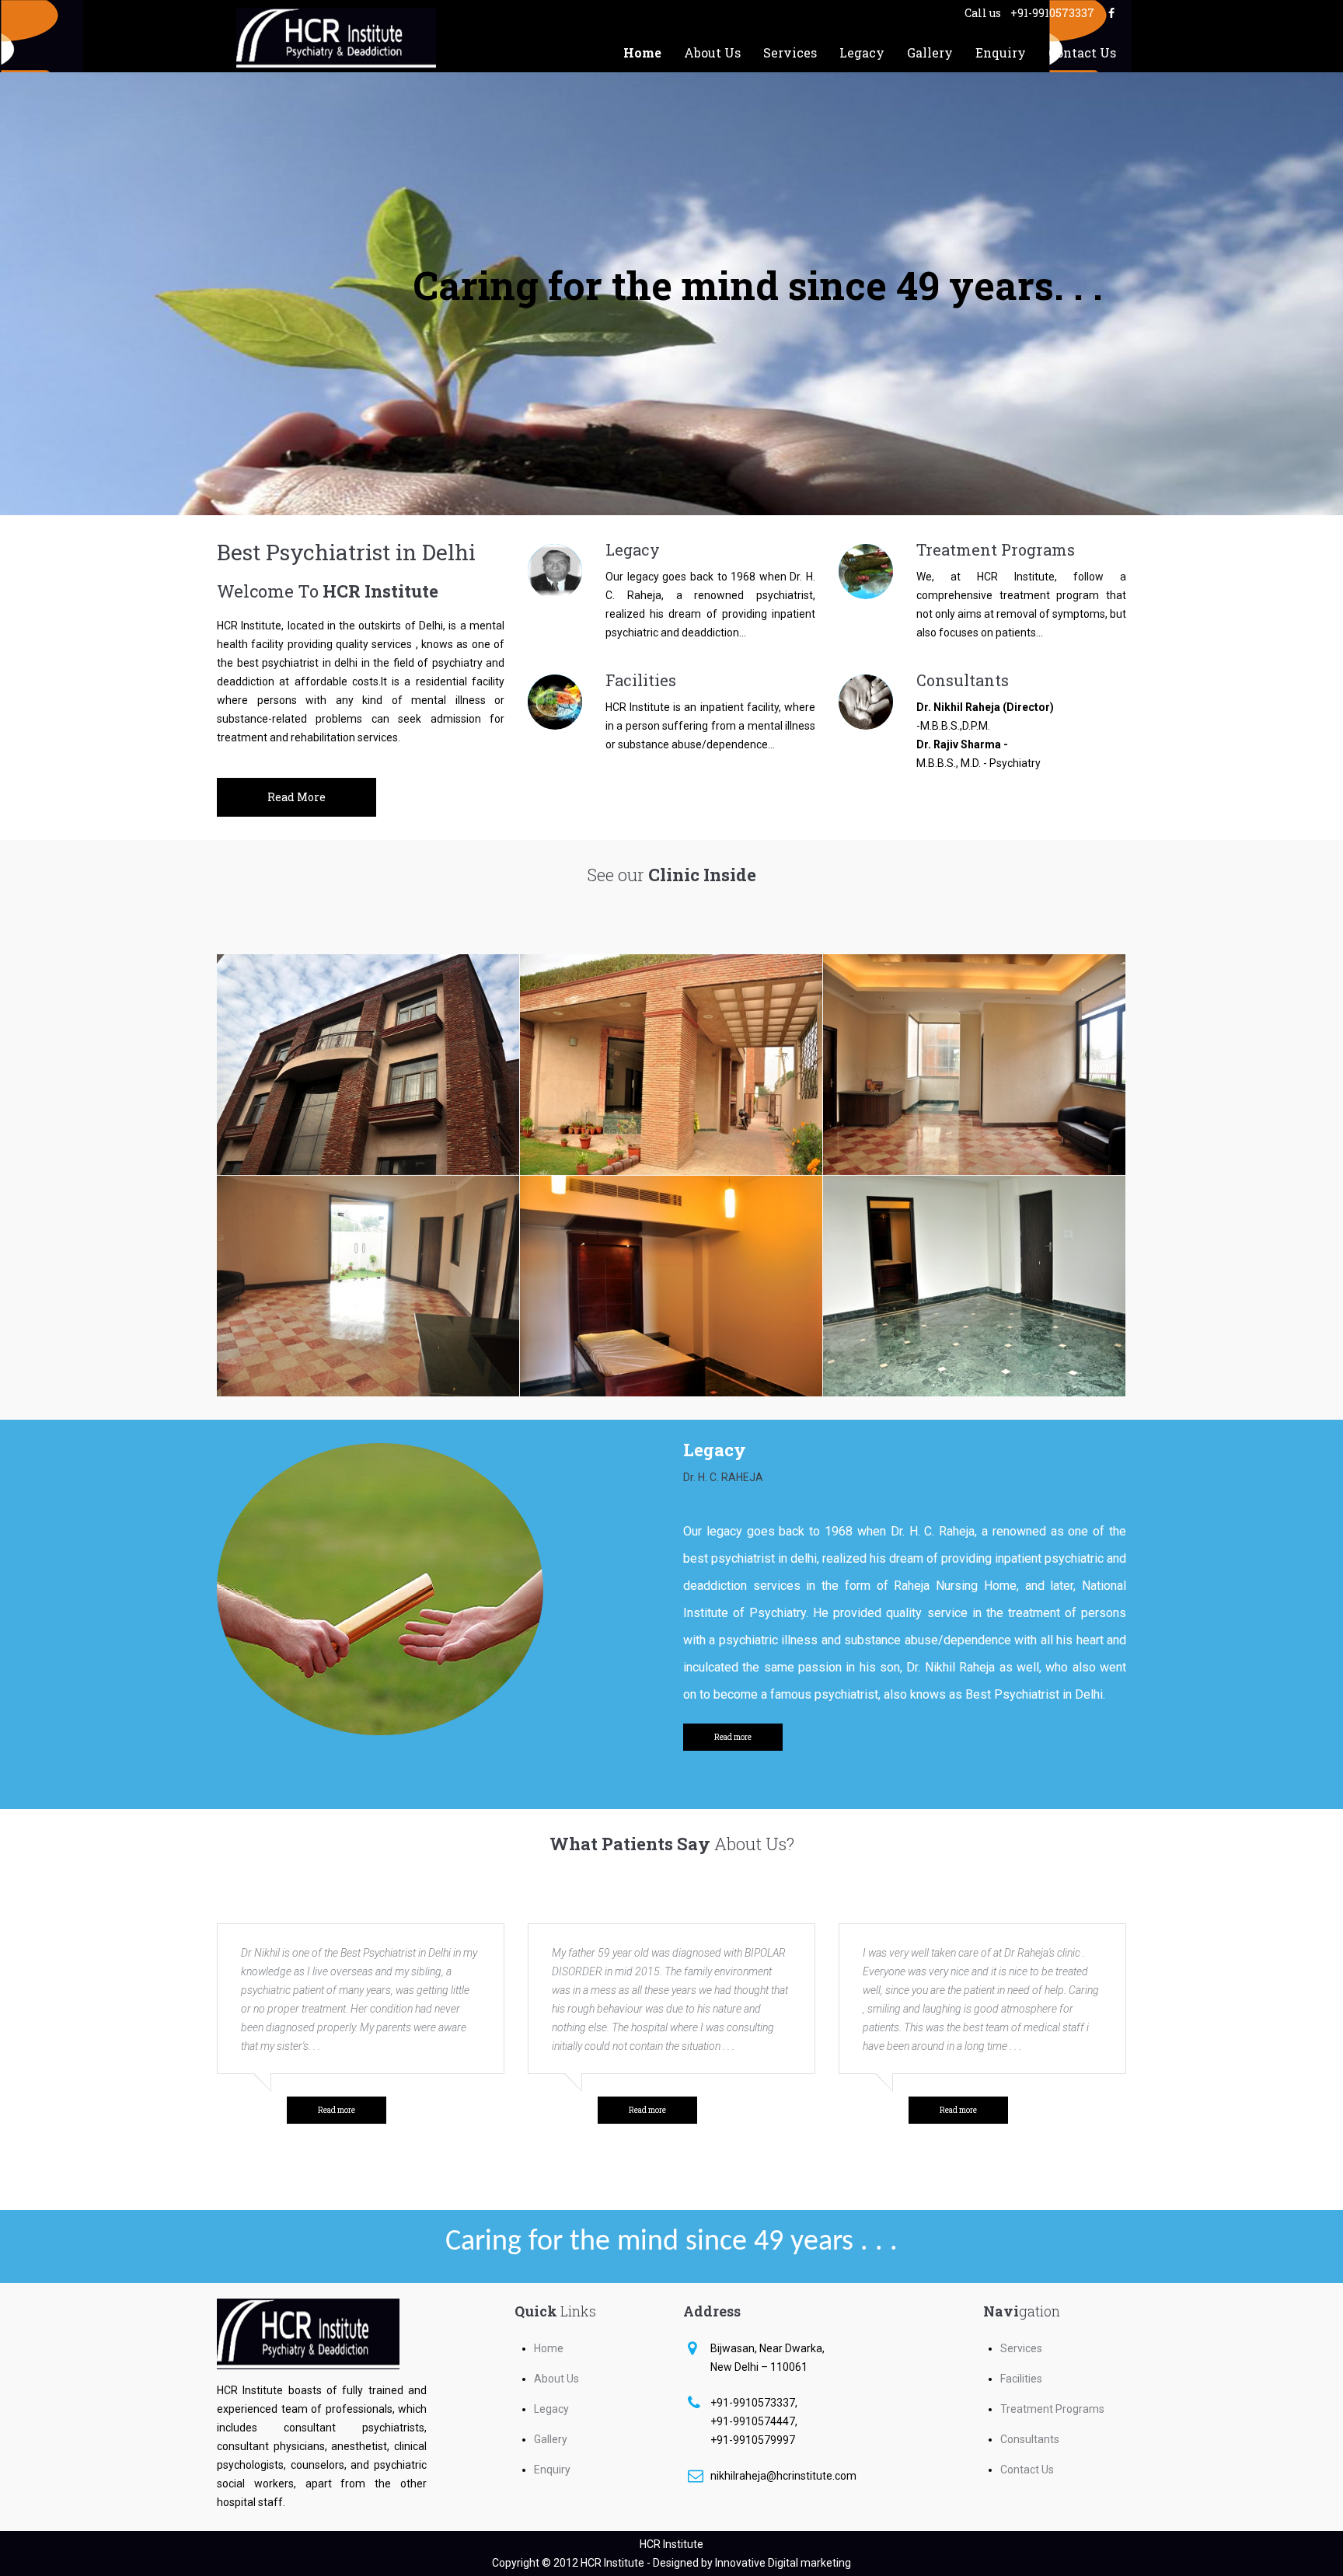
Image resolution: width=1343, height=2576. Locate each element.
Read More (297, 797)
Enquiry (1001, 52)
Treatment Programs (996, 549)
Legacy (862, 52)
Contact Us (1082, 52)
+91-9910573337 (1053, 13)
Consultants (963, 680)
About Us (712, 52)
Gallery (930, 52)
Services (790, 52)
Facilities (641, 680)
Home (642, 52)
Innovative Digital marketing (783, 2563)
